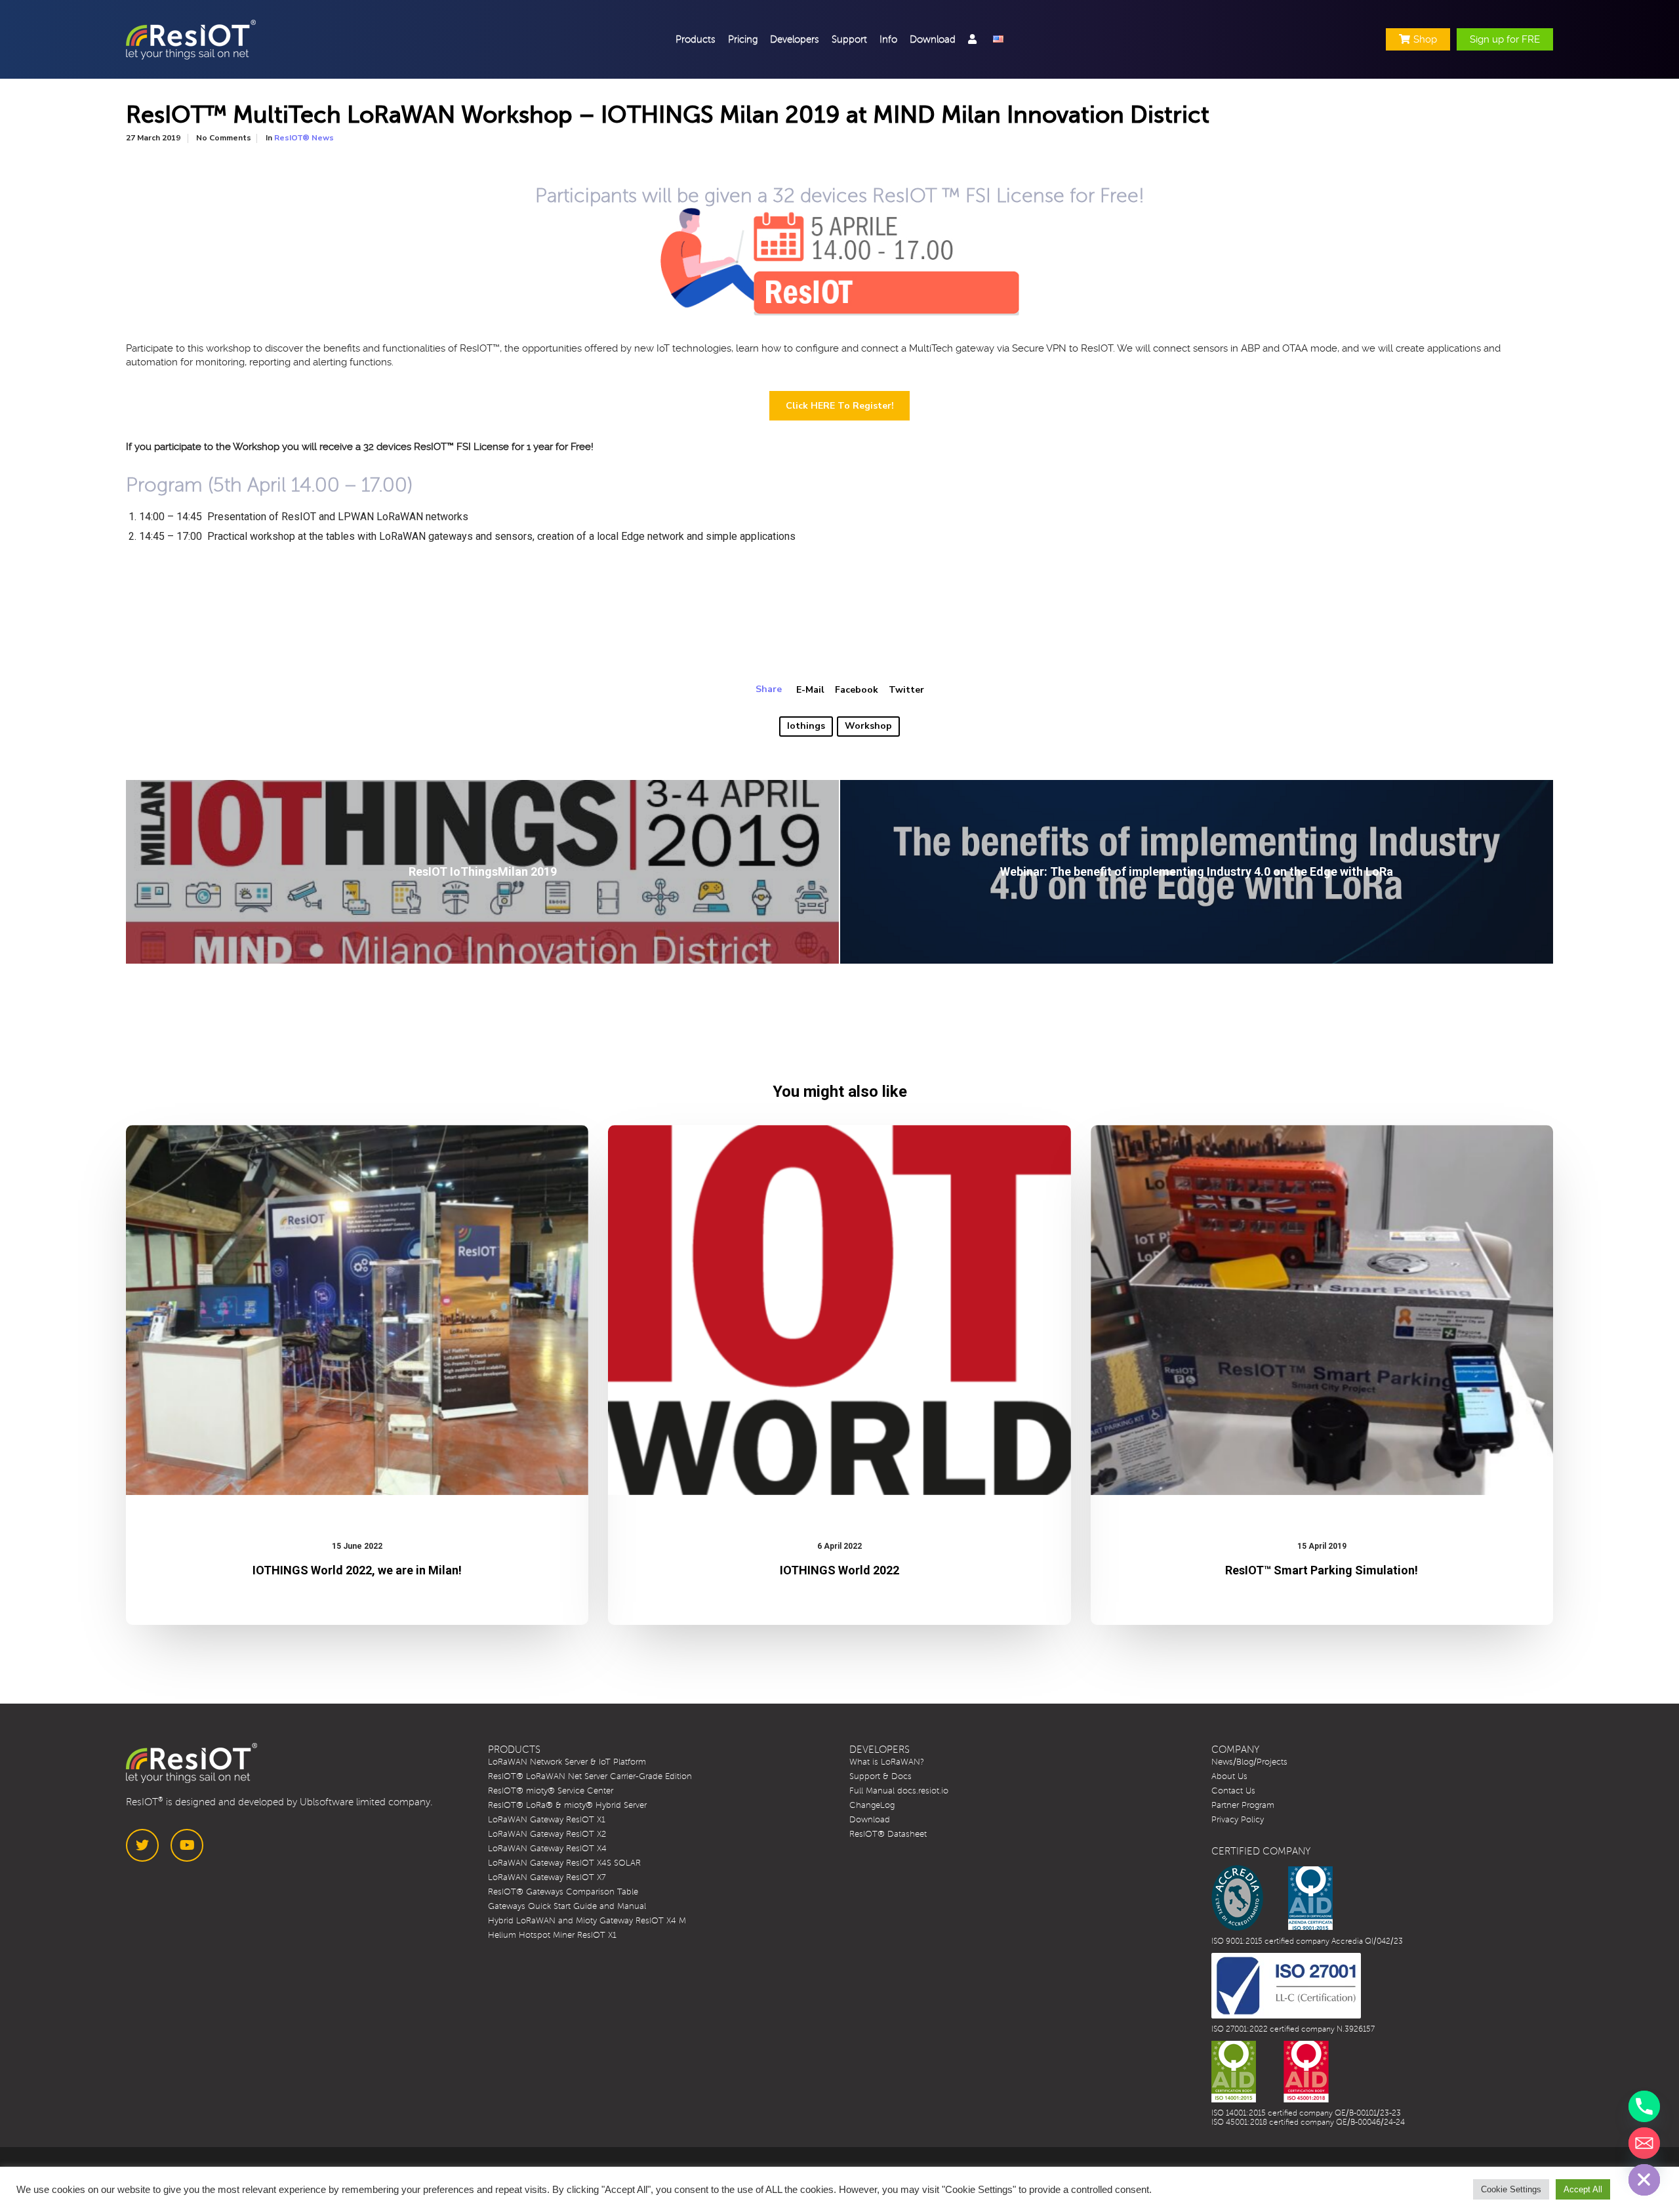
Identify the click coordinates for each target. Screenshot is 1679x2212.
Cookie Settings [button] (1511, 2189)
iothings (806, 726)
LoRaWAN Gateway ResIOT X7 (547, 1877)
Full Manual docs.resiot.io (899, 1791)
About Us (1229, 1776)
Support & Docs (880, 1776)
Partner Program (1243, 1805)
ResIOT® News (304, 138)
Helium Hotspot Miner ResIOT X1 (552, 1935)
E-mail (810, 690)
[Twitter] (142, 1845)
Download (870, 1820)
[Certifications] (1272, 1898)
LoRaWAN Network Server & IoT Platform (567, 1762)
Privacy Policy (1238, 1820)
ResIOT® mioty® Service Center (551, 1791)
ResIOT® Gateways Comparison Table (563, 1892)
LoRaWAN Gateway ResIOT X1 (547, 1820)
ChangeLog (872, 1805)
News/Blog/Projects (1249, 1762)
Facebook (857, 690)
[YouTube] (187, 1845)
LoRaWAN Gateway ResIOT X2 (547, 1834)
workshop (868, 726)
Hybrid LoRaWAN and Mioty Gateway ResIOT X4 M (587, 1921)
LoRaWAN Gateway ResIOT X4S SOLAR (564, 1863)
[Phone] (1644, 2106)
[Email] (1644, 2143)
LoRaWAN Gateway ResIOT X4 (547, 1849)
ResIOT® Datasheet (888, 1834)
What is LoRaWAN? (887, 1762)
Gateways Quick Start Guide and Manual (567, 1906)
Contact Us (1233, 1791)
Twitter (906, 690)
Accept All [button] (1583, 2189)
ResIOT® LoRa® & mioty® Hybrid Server (567, 1805)
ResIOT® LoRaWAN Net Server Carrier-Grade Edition (590, 1776)
